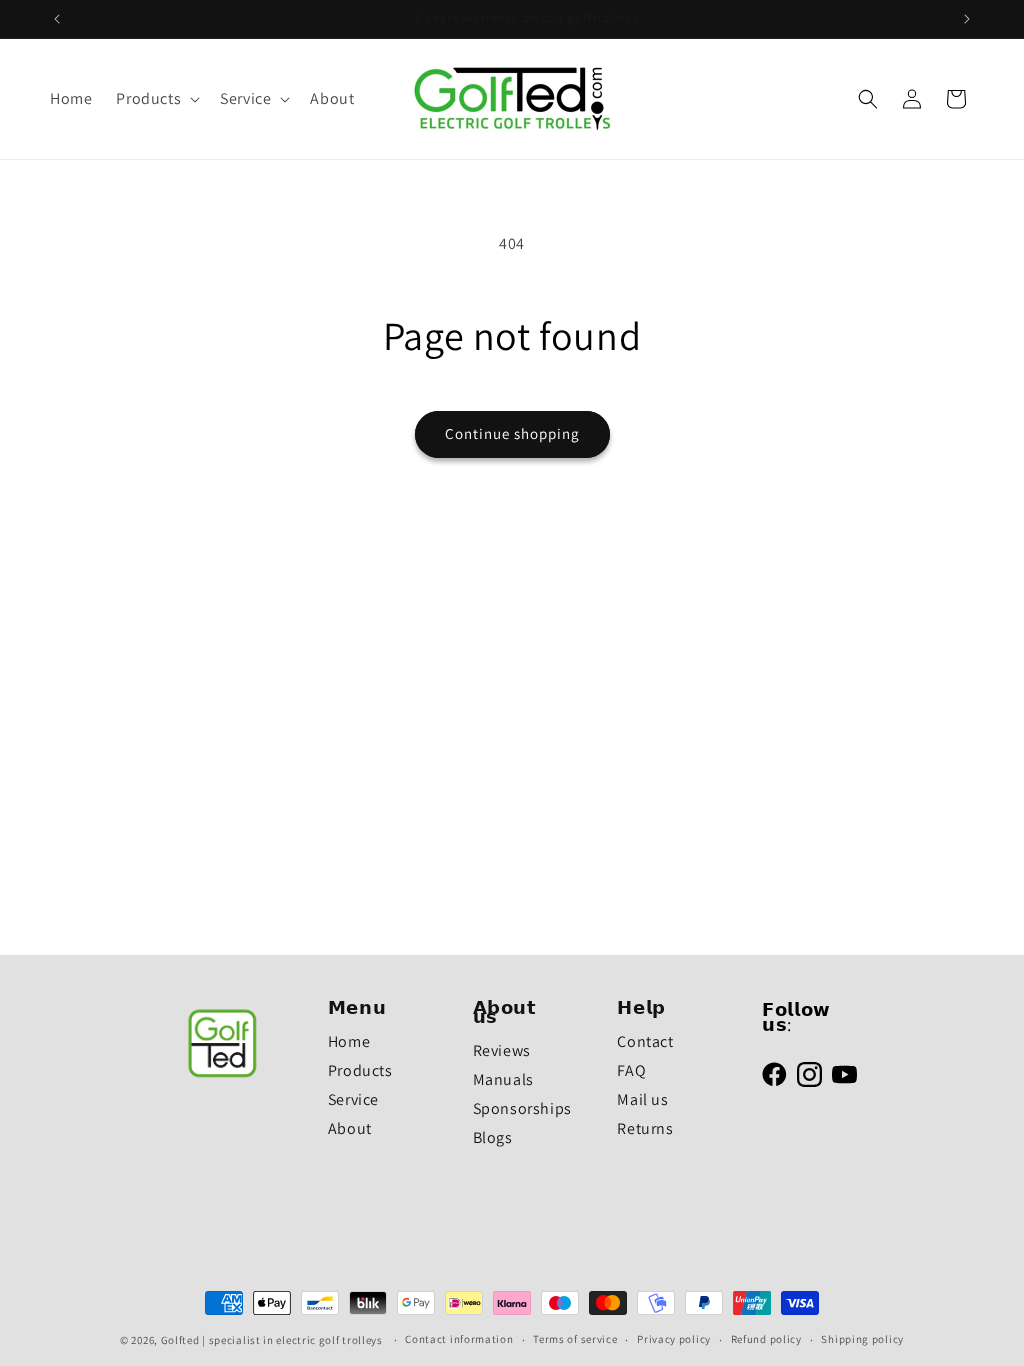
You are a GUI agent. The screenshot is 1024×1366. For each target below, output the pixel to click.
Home (349, 1041)
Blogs (493, 1137)
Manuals (503, 1079)
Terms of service (575, 1339)
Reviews (502, 1050)
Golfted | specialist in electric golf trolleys (272, 1340)
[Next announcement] (967, 19)
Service (353, 1099)
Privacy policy (674, 1339)
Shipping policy (862, 1339)
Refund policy (766, 1339)
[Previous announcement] (57, 19)
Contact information (459, 1339)
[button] (156, 99)
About (350, 1128)
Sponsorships (522, 1108)
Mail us (642, 1099)
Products (360, 1070)
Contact (645, 1041)
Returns (645, 1128)
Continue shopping (512, 433)
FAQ (631, 1070)
